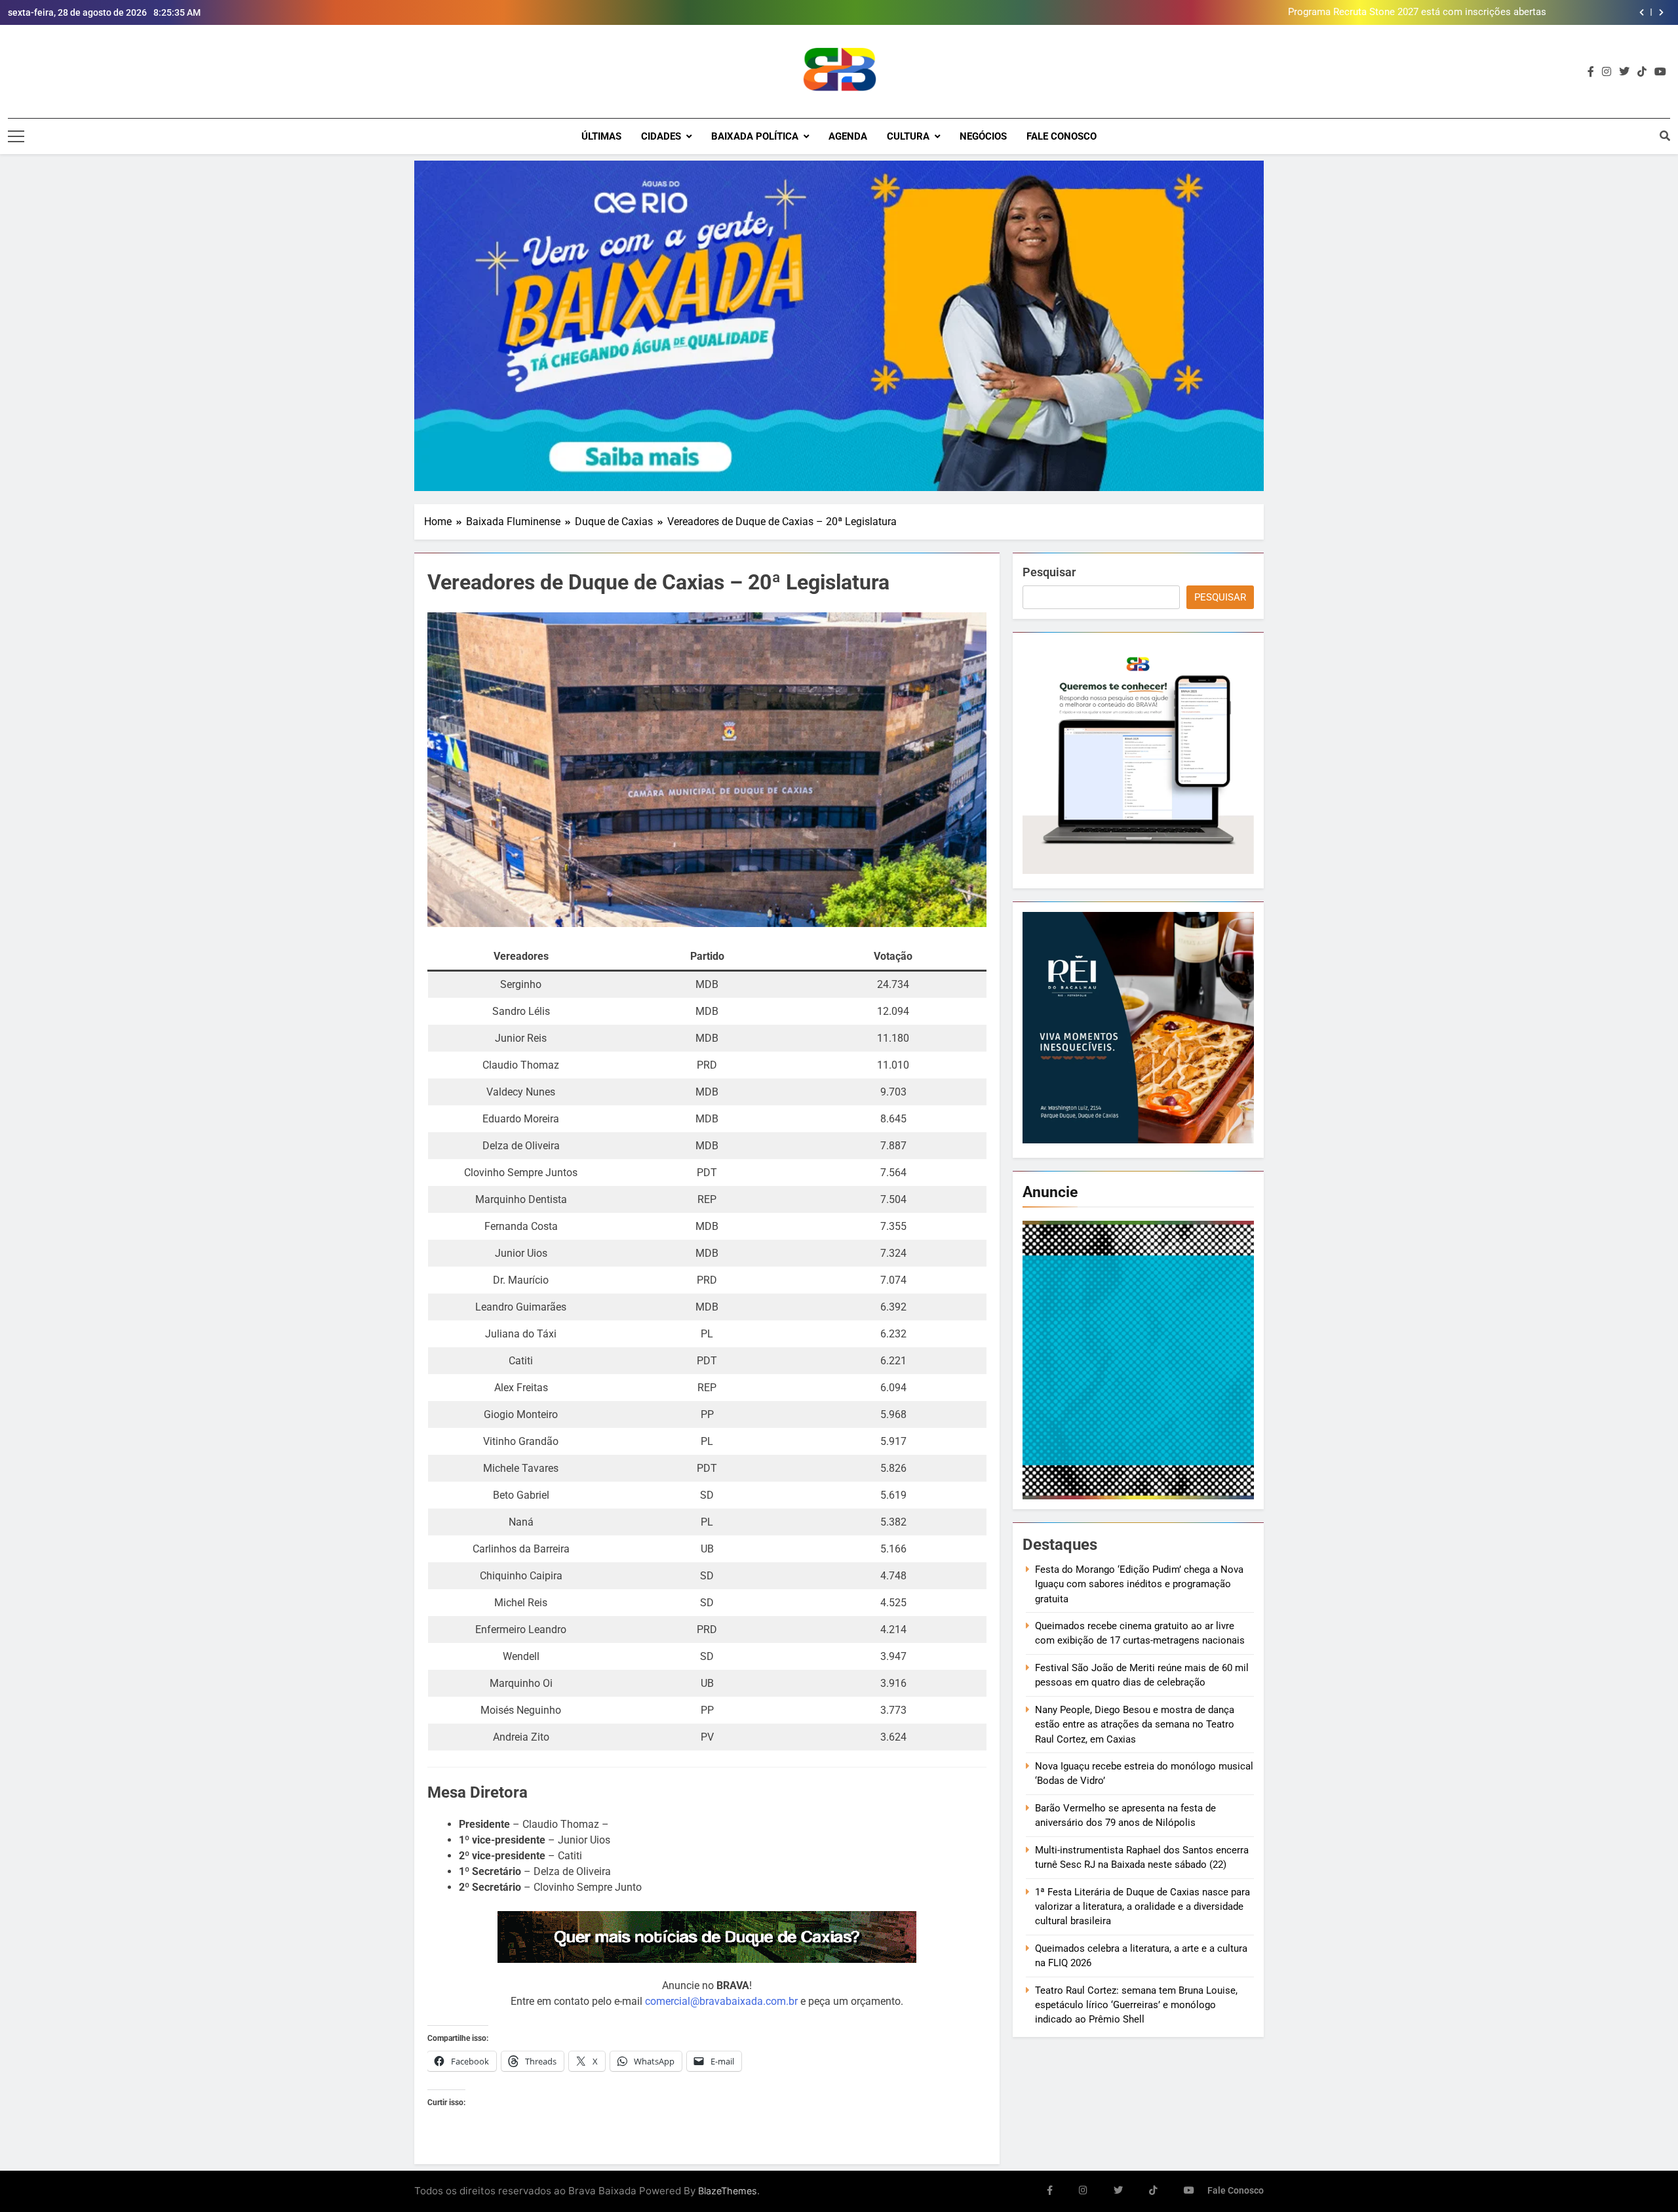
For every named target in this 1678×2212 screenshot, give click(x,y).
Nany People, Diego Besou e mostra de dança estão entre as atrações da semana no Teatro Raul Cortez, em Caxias (1135, 1725)
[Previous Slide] (1642, 12)
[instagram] (1607, 72)
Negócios (983, 136)
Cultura (908, 136)
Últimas (601, 136)
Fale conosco (1062, 136)
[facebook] (1591, 72)
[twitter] (1624, 72)
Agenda (848, 136)
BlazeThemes (728, 2191)
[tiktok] (1642, 72)
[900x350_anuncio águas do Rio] (839, 326)
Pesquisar (1049, 572)
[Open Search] (1665, 136)
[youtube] (1660, 72)
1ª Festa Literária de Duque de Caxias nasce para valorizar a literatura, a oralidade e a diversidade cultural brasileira (1142, 1907)
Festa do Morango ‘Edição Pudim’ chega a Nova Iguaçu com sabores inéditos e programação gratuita (1139, 1584)
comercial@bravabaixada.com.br (721, 2001)
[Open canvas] (16, 136)
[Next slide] (1661, 12)
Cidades (661, 136)
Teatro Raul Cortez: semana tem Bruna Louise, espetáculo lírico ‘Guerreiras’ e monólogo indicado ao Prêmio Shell (1136, 2005)
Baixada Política (755, 136)
